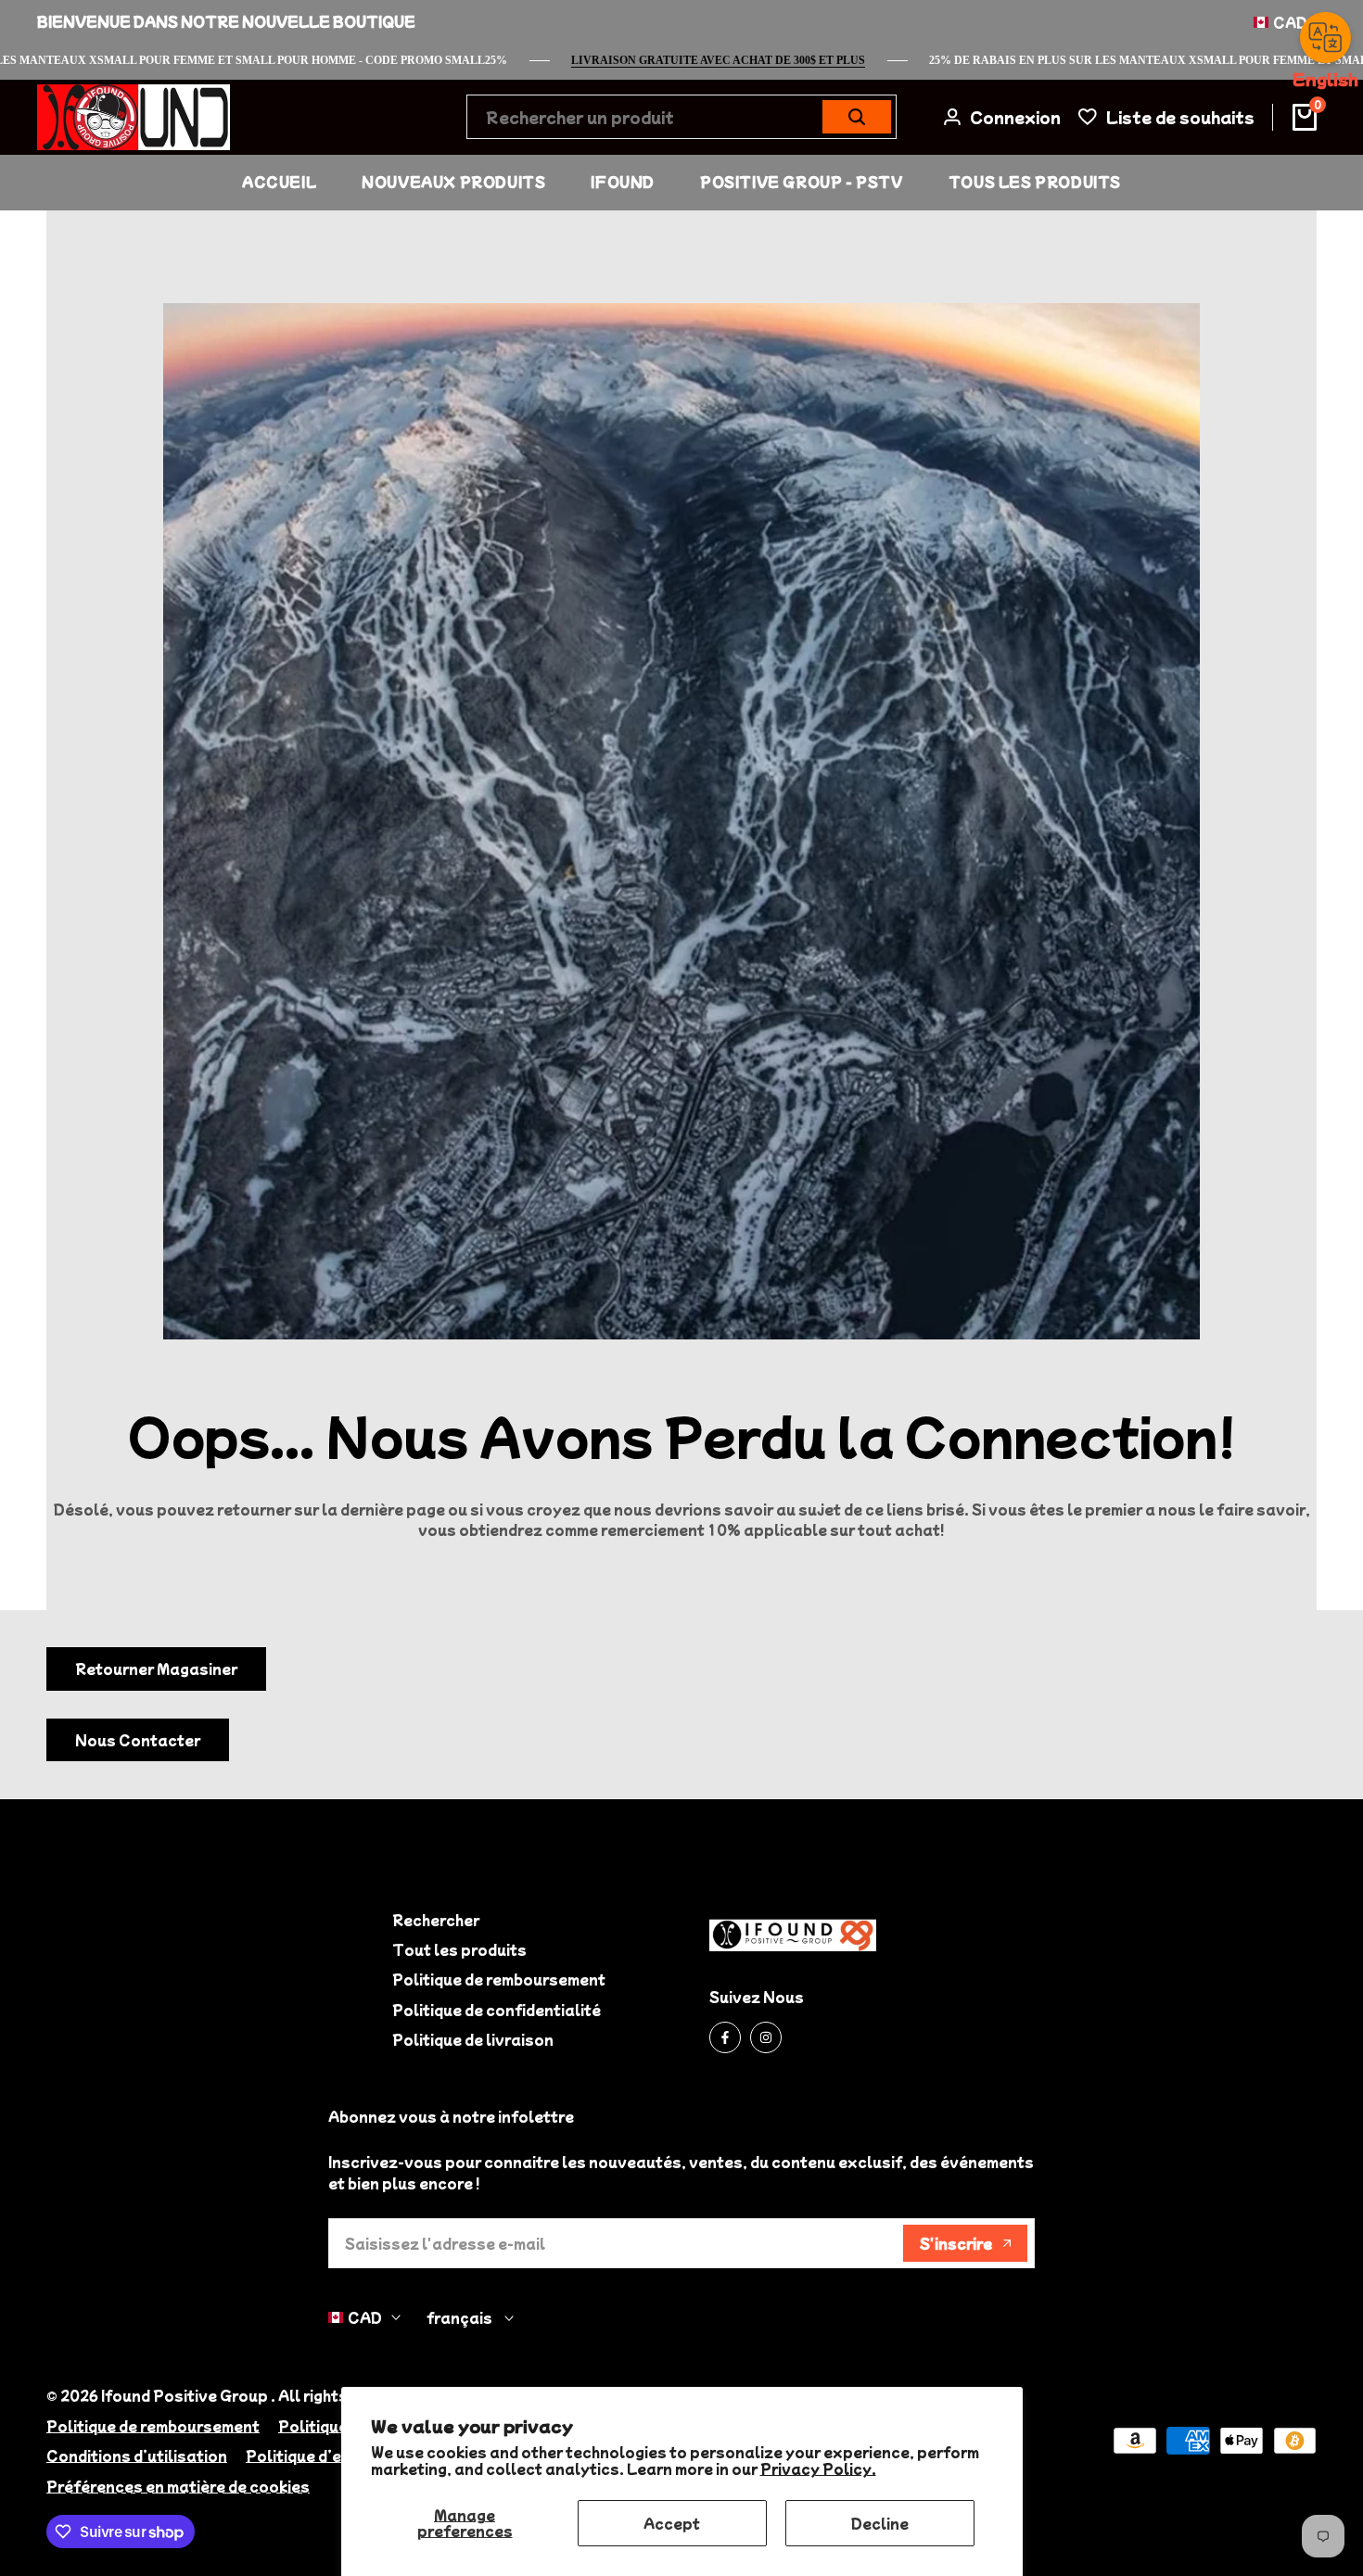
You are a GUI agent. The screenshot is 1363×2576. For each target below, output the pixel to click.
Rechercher (436, 1920)
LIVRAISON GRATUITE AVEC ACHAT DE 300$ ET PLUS (766, 60)
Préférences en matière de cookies (178, 2486)
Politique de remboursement (499, 1979)
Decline (880, 2523)
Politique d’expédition (330, 2455)
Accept (672, 2523)
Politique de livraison (473, 2039)
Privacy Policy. (818, 2468)
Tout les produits (459, 1949)
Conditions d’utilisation (137, 2455)
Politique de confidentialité (497, 2010)
